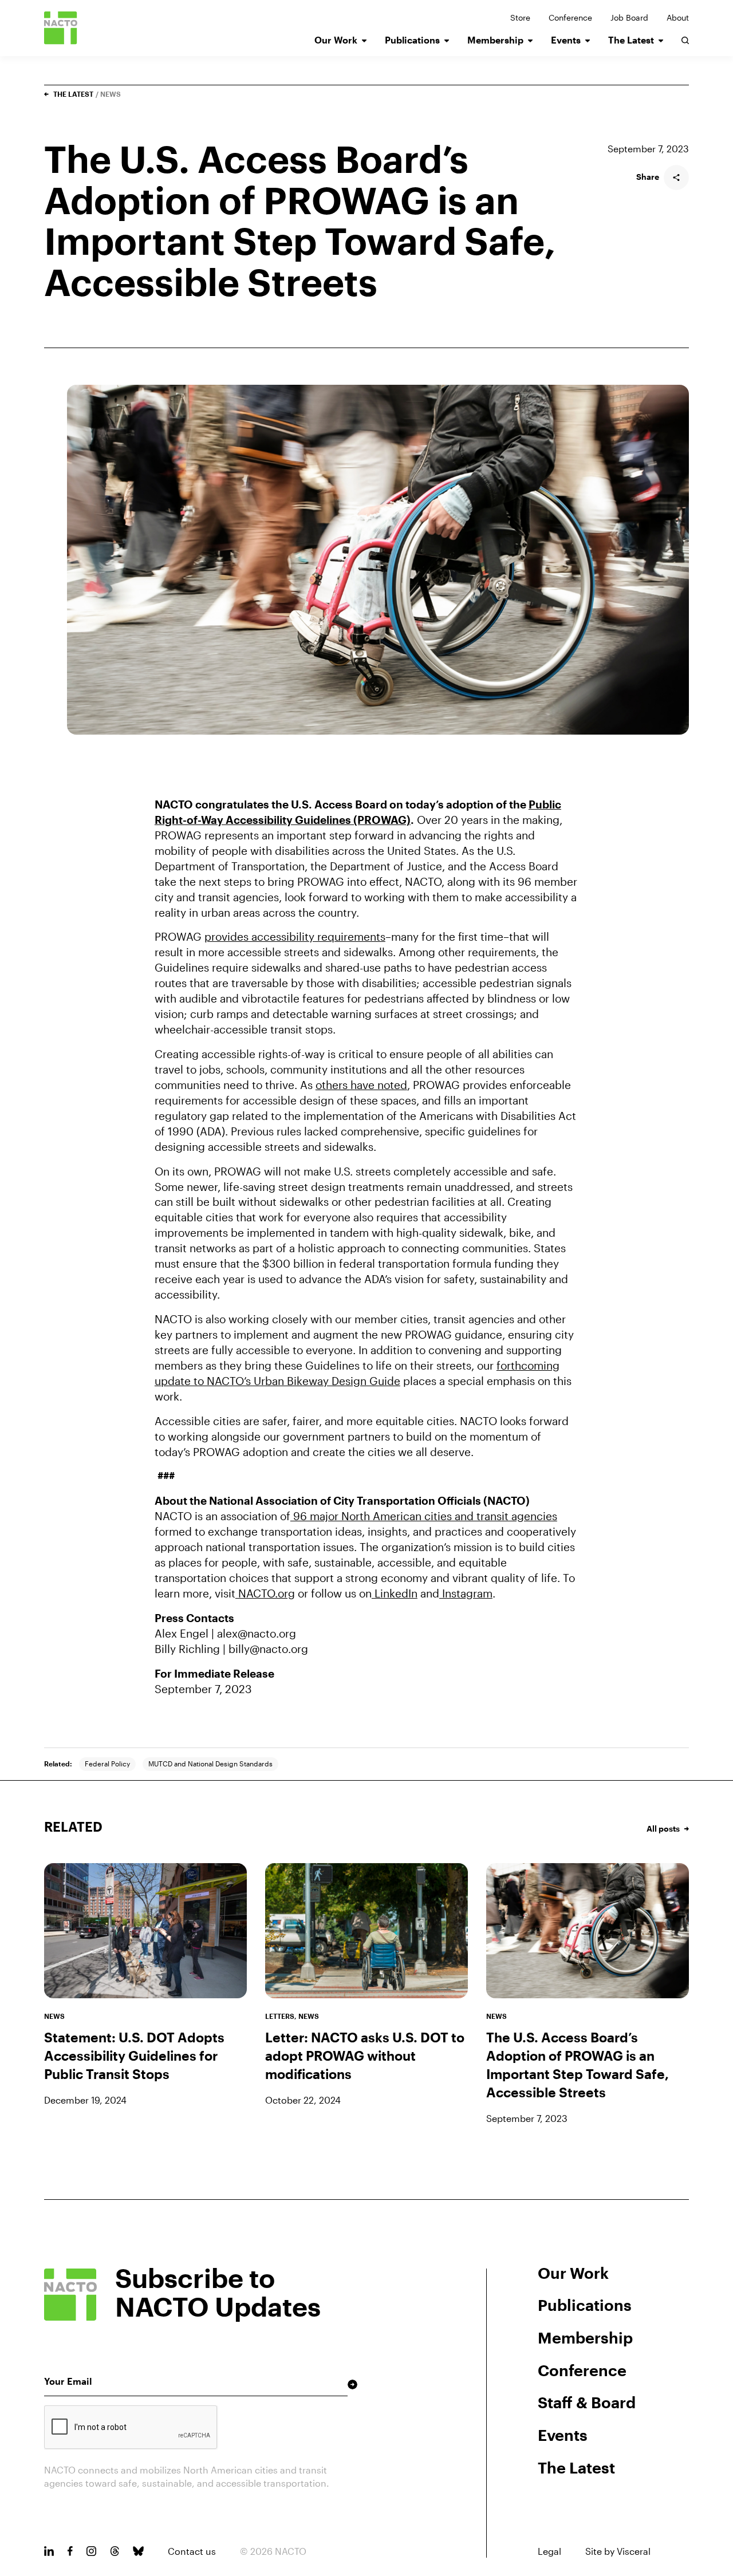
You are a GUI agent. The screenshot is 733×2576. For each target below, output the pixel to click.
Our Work (336, 40)
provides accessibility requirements (295, 936)
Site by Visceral (618, 2551)
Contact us (192, 2551)
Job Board (629, 18)
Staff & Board (587, 2402)
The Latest (631, 40)
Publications (412, 40)
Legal (549, 2551)
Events (566, 40)
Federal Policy (107, 1764)
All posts (663, 1829)
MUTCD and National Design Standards (210, 1764)
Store (520, 18)
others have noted (361, 1085)
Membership (495, 40)
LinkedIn (395, 1593)
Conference (570, 18)
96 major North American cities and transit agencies (424, 1516)
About (678, 18)
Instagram (466, 1593)
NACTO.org (265, 1593)
